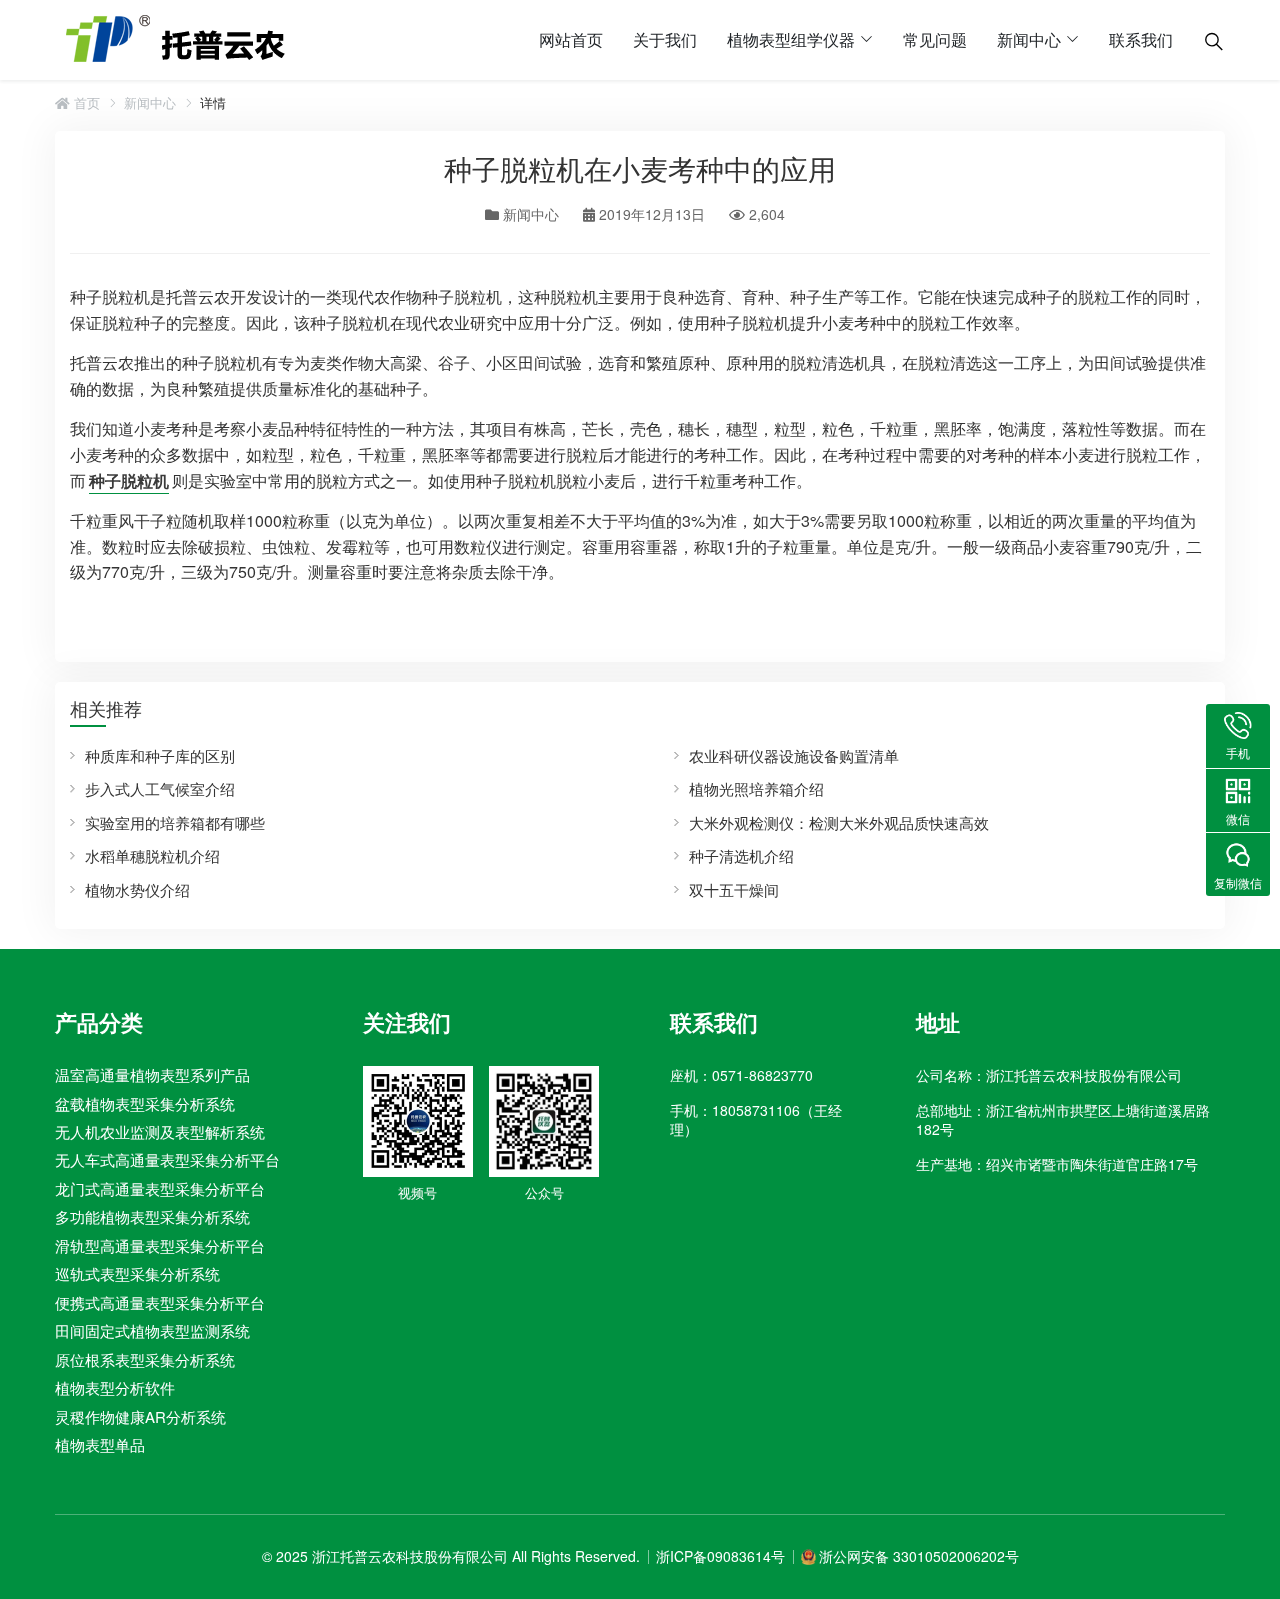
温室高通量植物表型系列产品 (152, 1074)
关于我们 (665, 39)
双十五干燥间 (734, 889)
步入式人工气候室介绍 (160, 788)
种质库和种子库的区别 (160, 755)
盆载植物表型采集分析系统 (145, 1103)
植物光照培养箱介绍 (756, 788)
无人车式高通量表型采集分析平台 (167, 1159)
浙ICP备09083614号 (720, 1556)
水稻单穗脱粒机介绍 (152, 855)
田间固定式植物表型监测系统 (152, 1330)
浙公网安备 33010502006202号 (919, 1556)
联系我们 (1141, 39)
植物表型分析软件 (115, 1387)
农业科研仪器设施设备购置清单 (794, 755)
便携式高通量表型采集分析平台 (160, 1302)
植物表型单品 (100, 1444)
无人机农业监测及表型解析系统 (160, 1131)
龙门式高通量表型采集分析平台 (160, 1188)
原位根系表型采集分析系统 (145, 1359)
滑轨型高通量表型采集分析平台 (160, 1245)
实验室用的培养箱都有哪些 (175, 822)
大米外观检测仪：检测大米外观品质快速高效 (839, 822)
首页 (85, 103)
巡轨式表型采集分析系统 (137, 1273)
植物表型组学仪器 (791, 39)
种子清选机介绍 (741, 855)
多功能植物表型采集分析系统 (152, 1216)
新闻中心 (1029, 39)
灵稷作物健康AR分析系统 (140, 1415)
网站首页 (571, 39)
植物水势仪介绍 (137, 889)
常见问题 (935, 39)
